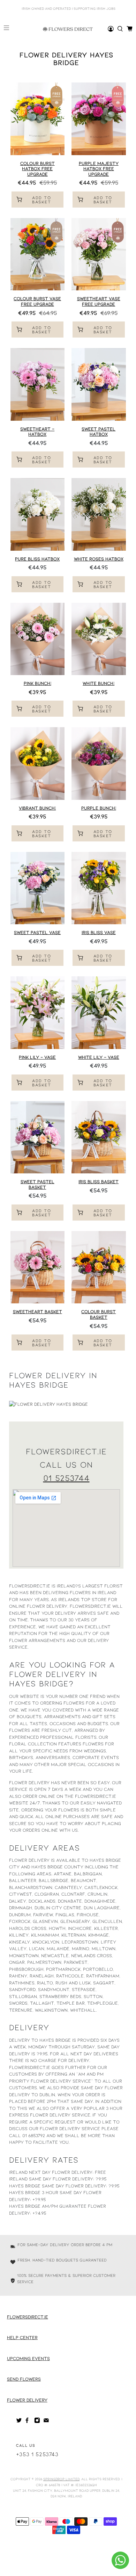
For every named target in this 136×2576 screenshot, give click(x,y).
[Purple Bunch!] (99, 763)
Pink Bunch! (37, 683)
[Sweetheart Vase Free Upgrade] (99, 254)
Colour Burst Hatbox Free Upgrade (37, 169)
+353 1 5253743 (37, 2454)
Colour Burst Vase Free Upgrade (37, 301)
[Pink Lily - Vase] (38, 1012)
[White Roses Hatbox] (99, 514)
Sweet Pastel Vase (37, 932)
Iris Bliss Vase (99, 932)
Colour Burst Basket (99, 1314)
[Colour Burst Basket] (99, 1267)
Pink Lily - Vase (37, 1057)
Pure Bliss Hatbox (37, 559)
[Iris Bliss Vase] (99, 888)
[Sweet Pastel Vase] (38, 888)
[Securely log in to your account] (111, 29)
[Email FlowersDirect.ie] (46, 2422)
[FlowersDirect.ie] (68, 29)
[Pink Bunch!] (38, 639)
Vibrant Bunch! (37, 808)
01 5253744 (66, 1478)
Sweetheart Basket (37, 1311)
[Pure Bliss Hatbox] (38, 514)
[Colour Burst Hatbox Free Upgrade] (38, 119)
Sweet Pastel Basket (37, 1184)
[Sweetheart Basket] (38, 1267)
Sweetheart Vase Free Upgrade (99, 301)
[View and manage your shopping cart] (130, 29)
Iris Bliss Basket (99, 1181)
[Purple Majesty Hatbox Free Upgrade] (99, 119)
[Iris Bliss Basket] (99, 1137)
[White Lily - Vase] (99, 1012)
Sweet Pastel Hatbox (99, 432)
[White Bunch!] (99, 639)
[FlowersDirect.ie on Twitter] (19, 2422)
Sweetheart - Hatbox (37, 432)
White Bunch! (99, 683)
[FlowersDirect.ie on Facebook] (28, 2422)
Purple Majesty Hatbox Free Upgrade (99, 169)
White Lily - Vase (99, 1057)
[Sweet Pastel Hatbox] (99, 384)
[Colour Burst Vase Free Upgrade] (38, 254)
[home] (120, 29)
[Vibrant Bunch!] (38, 763)
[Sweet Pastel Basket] (38, 1137)
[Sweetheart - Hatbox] (38, 384)
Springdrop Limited (61, 2479)
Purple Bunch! (99, 808)
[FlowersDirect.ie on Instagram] (37, 2422)
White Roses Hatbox (99, 559)
